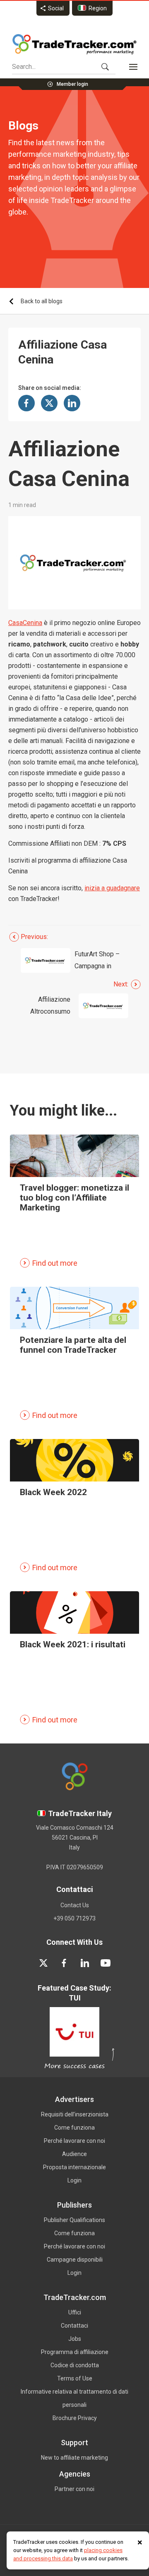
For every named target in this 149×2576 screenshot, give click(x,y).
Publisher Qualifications (74, 2220)
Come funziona (74, 2128)
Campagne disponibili (75, 2260)
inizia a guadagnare (112, 888)
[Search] (105, 67)
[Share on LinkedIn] (72, 403)
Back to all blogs (42, 301)
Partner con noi (74, 2489)
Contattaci (74, 2326)
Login (74, 2180)
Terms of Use (75, 2378)
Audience (74, 2154)
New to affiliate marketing (74, 2458)
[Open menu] (133, 67)
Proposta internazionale (74, 2167)
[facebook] (64, 1963)
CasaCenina (25, 623)
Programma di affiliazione (75, 2352)
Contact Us (75, 1905)
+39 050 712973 (74, 1918)
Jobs (75, 2339)
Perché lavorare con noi (74, 2141)
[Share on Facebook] (26, 403)
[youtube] (106, 1963)
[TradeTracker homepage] (74, 44)
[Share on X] (49, 403)
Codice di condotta (75, 2365)
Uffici (75, 2312)
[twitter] (43, 1963)
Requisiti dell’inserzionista (75, 2114)
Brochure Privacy (75, 2418)
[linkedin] (85, 1963)
